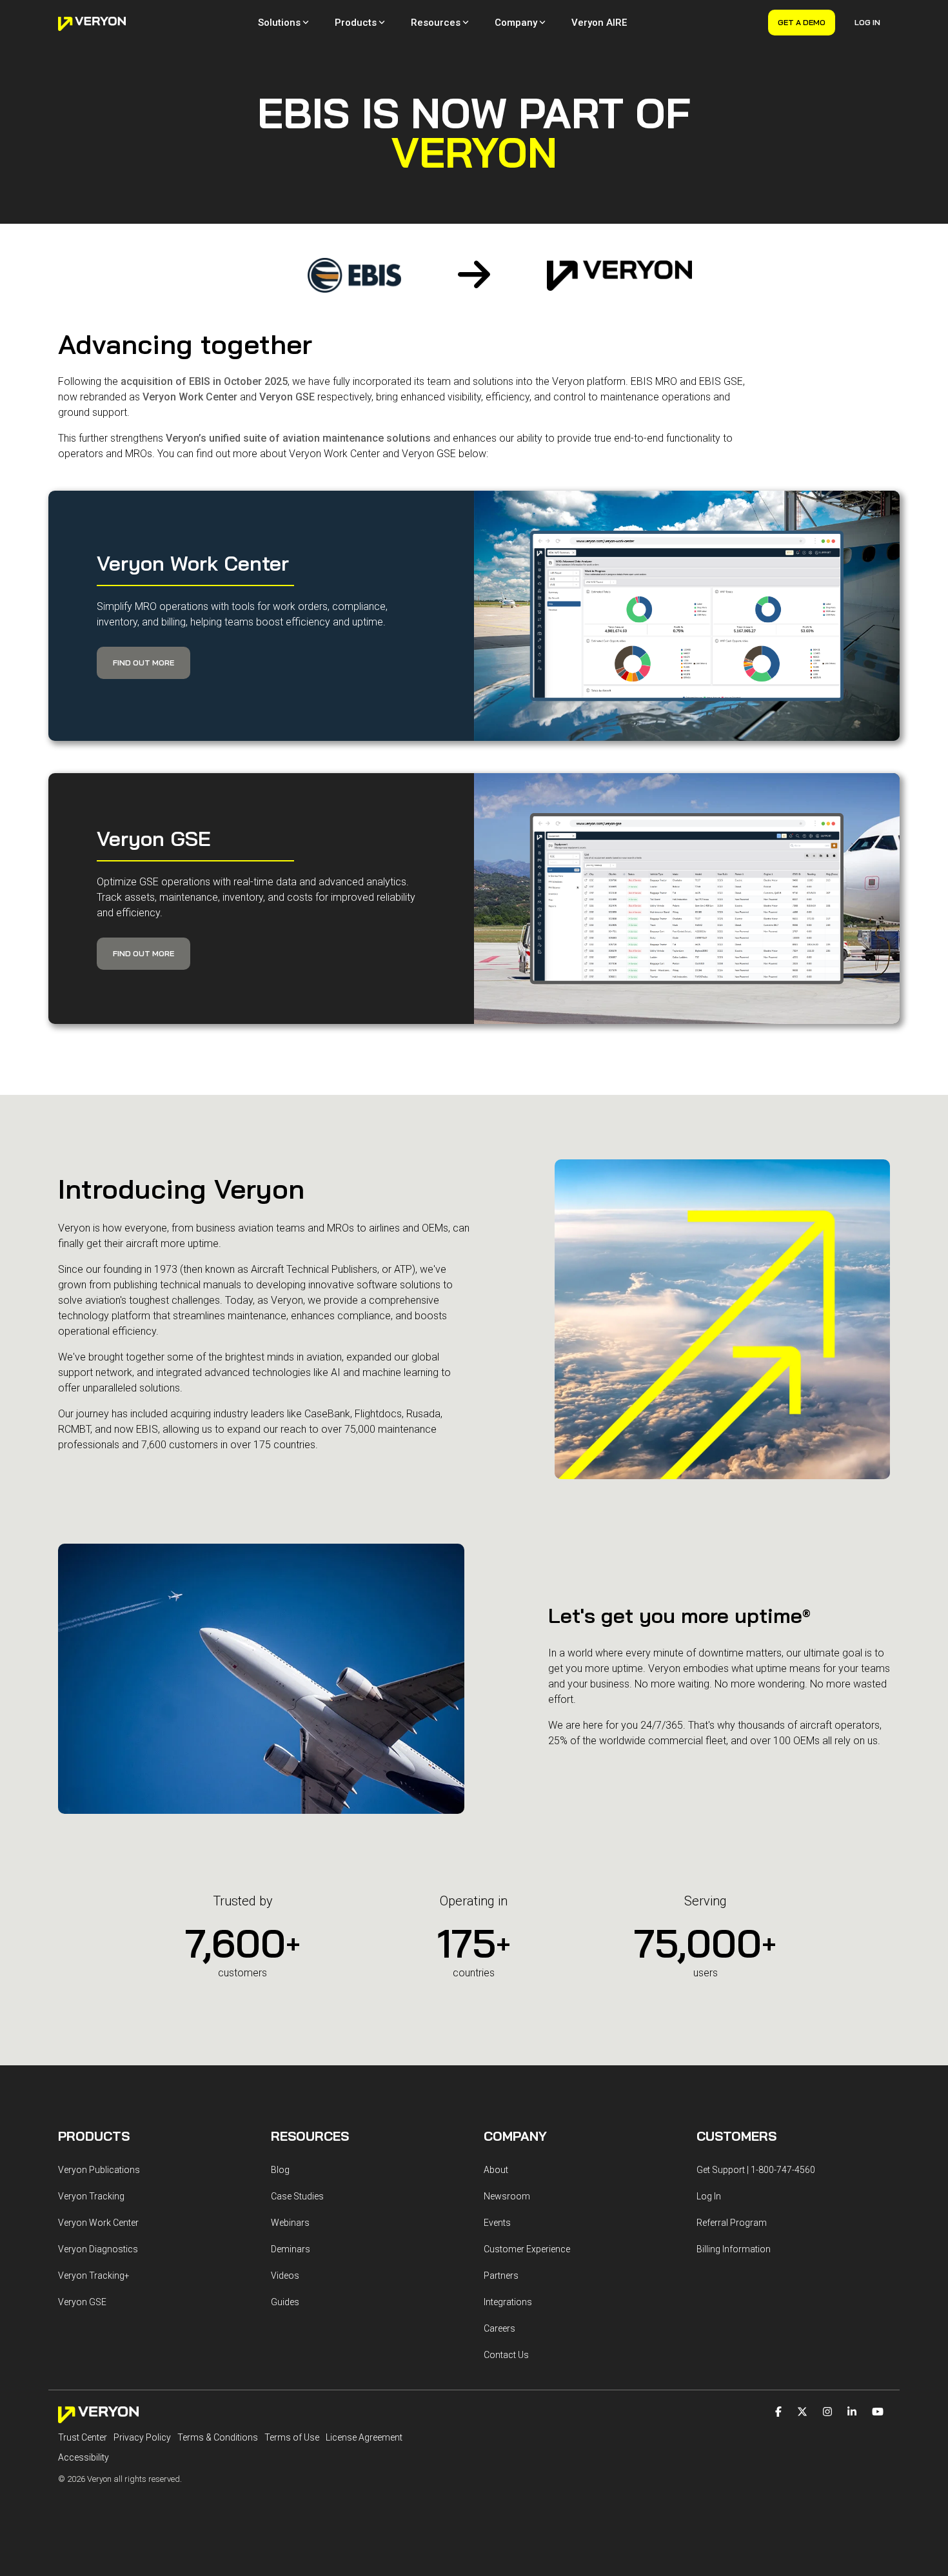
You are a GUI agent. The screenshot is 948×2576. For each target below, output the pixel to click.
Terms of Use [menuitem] (292, 2437)
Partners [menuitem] (501, 2276)
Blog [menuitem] (280, 2170)
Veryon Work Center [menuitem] (98, 2223)
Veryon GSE (287, 397)
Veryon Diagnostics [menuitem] (98, 2249)
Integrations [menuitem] (508, 2302)
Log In (867, 22)
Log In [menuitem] (709, 2196)
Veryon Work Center (190, 397)
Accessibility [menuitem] (84, 2457)
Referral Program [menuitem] (732, 2223)
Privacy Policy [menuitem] (142, 2437)
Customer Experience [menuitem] (527, 2249)
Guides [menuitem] (285, 2302)
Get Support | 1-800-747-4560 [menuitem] (756, 2170)
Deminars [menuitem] (291, 2249)
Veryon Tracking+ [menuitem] (94, 2276)
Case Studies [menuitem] (297, 2196)
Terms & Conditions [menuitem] (218, 2437)
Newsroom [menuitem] (507, 2196)
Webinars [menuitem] (290, 2223)
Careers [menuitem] (499, 2328)
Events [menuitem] (497, 2223)
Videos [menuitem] (285, 2276)
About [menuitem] (496, 2170)
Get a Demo (802, 22)
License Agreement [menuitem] (364, 2437)
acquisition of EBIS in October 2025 (204, 381)
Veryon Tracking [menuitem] (91, 2196)
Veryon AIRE (599, 23)
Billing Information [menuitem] (734, 2249)
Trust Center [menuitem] (83, 2437)
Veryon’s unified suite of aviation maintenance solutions (298, 438)
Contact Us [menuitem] (506, 2355)
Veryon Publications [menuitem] (99, 2170)
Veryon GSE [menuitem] (82, 2302)
